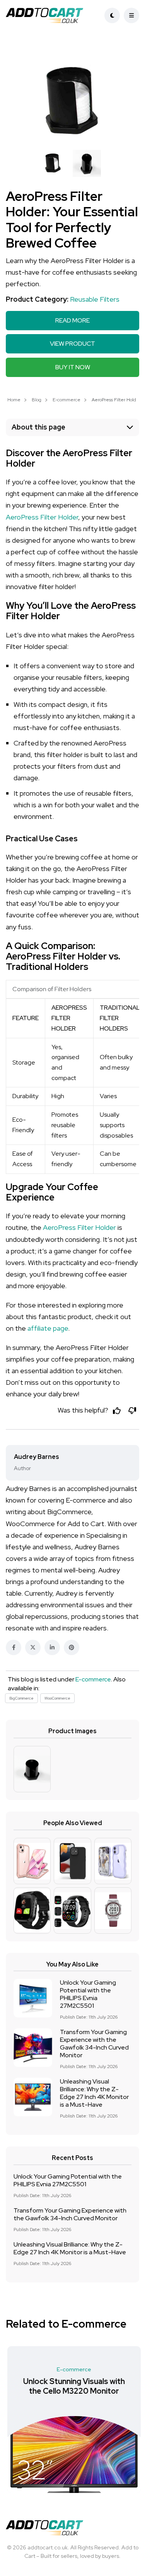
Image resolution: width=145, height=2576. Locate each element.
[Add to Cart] (48, 15)
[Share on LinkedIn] (52, 1647)
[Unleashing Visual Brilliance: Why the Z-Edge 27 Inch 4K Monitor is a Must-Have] (33, 2097)
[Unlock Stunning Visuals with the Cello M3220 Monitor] (72, 2454)
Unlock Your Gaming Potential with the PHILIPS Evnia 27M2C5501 (88, 1994)
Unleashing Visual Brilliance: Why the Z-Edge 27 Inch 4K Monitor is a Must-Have (94, 2093)
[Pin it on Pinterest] (72, 1647)
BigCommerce (21, 1698)
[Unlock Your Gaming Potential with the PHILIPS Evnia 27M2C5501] (33, 1998)
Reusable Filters (95, 299)
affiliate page (48, 1328)
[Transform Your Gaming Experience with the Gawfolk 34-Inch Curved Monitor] (33, 2048)
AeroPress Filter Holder (42, 517)
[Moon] (112, 15)
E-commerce (67, 400)
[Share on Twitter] (33, 1647)
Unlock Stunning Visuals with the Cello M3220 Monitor (72, 2387)
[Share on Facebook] (14, 1647)
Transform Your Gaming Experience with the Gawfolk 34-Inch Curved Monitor (94, 2044)
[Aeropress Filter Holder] (73, 102)
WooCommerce (57, 1698)
